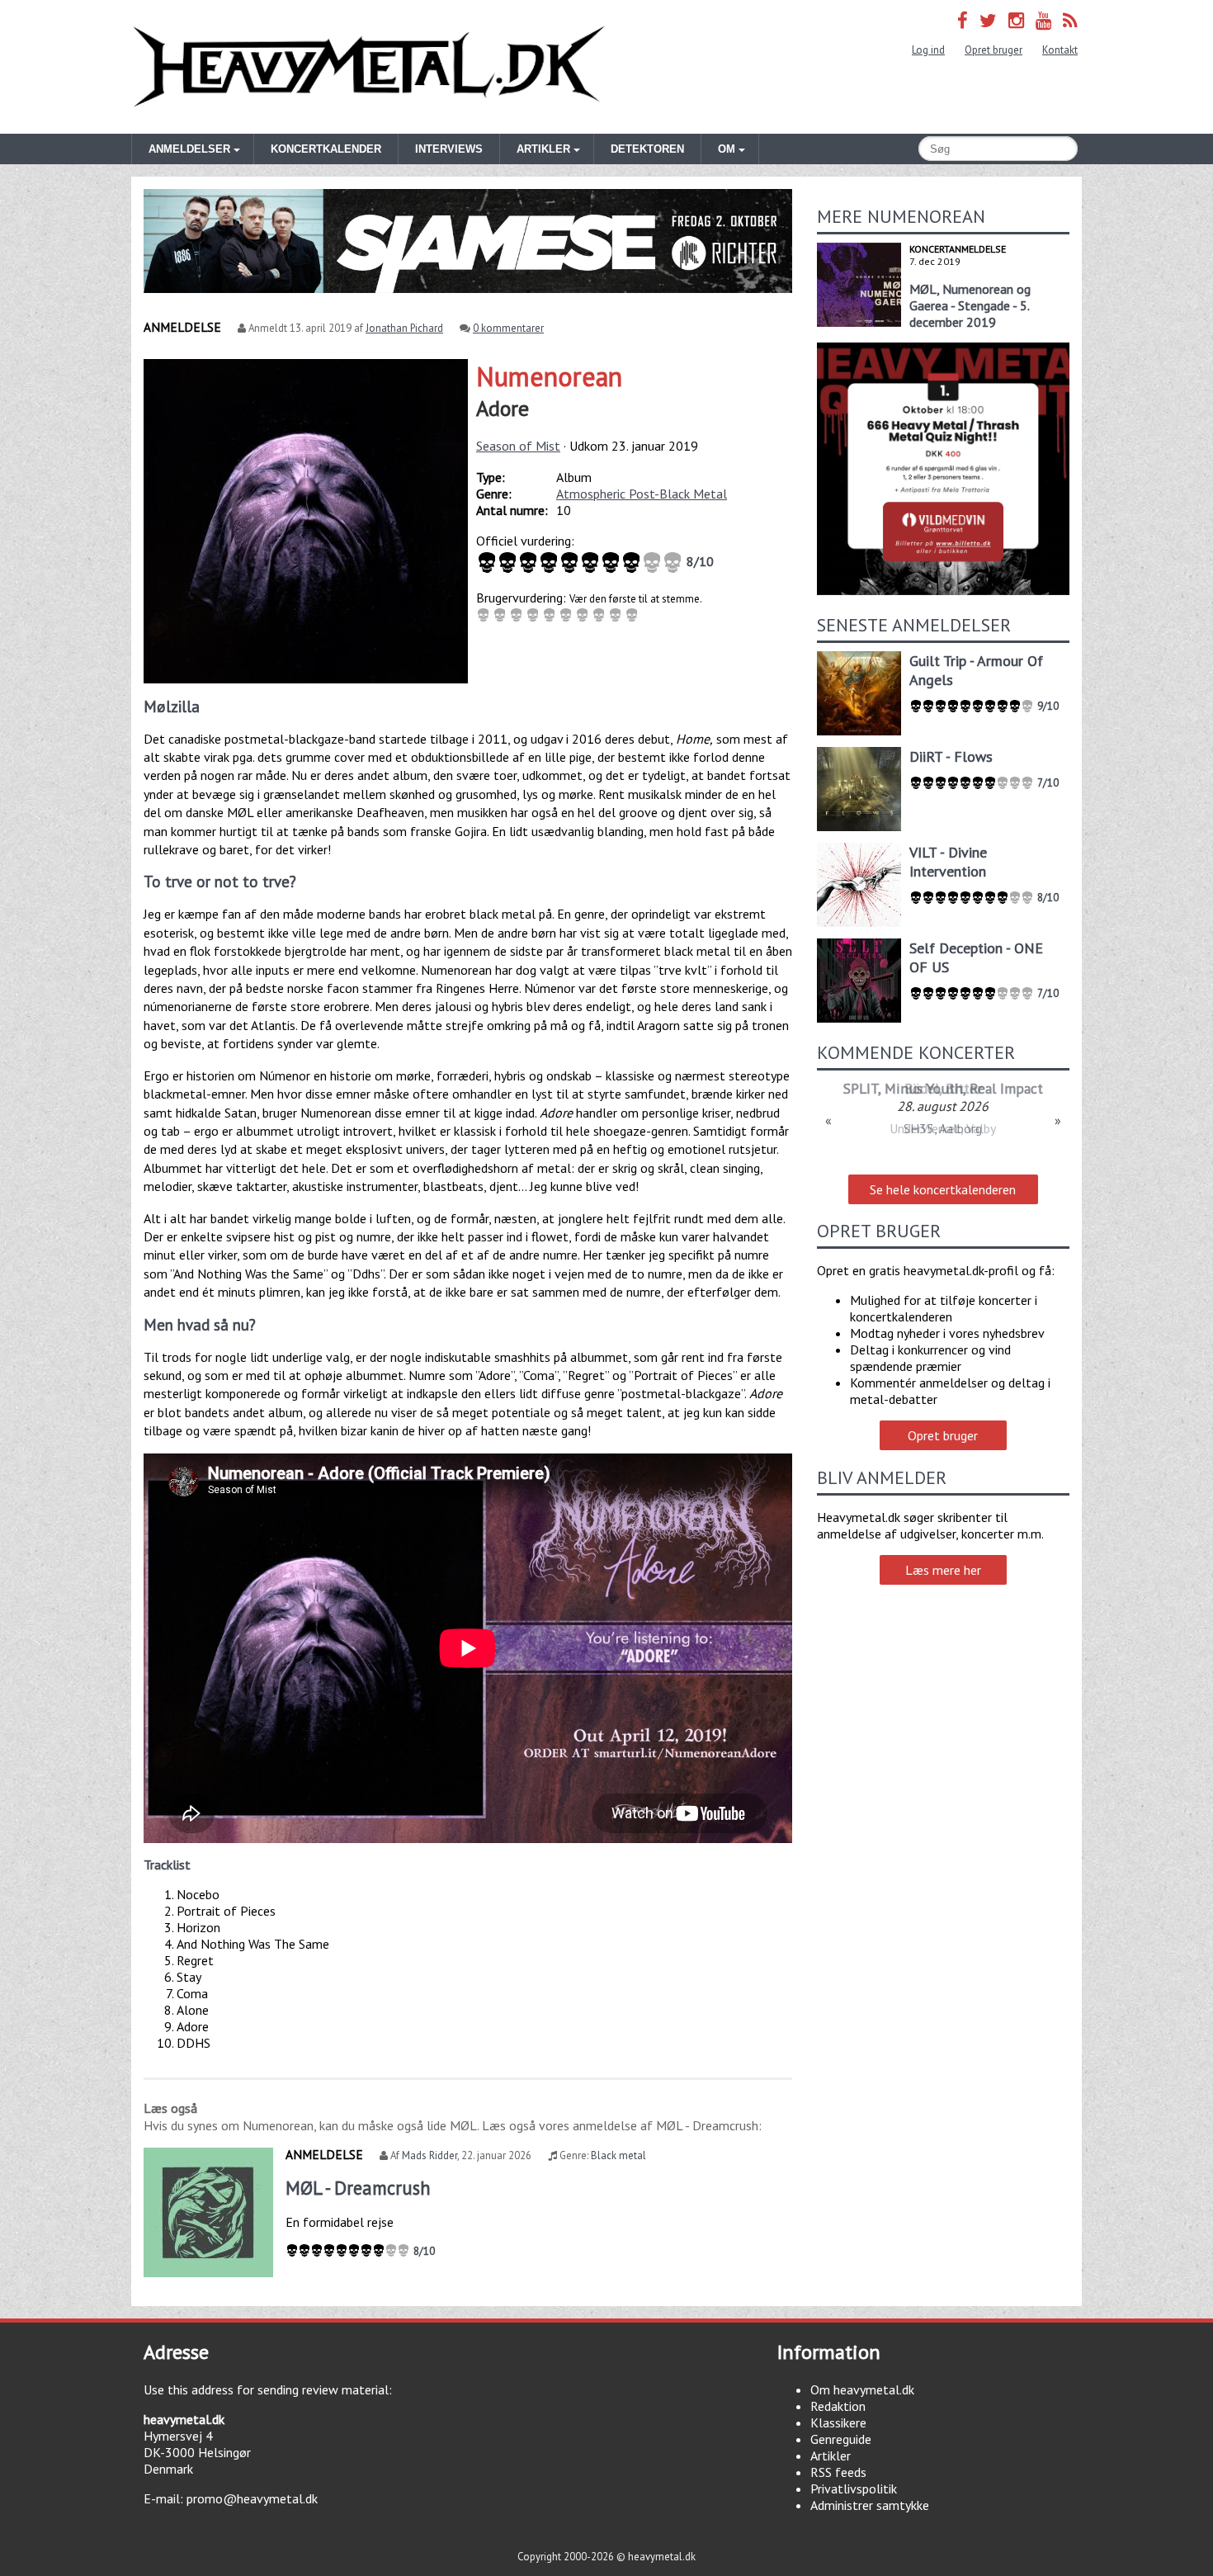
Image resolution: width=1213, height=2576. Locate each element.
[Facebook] (963, 20)
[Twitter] (988, 20)
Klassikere (838, 2422)
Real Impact (1006, 1088)
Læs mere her (943, 1570)
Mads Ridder (430, 2155)
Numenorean (549, 376)
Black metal (618, 2155)
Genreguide (841, 2439)
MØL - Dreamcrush (358, 2188)
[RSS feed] (1070, 20)
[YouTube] (1043, 20)
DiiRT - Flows (951, 756)
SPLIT (861, 1088)
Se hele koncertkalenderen (943, 1189)
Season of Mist (518, 446)
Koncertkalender (326, 149)
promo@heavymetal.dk (252, 2498)
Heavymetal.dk (369, 67)
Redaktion (838, 2406)
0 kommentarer (508, 328)
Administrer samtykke (870, 2505)
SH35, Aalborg (943, 1128)
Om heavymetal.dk (862, 2389)
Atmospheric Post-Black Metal (642, 494)
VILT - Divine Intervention (948, 862)
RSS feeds (838, 2472)
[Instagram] (1016, 20)
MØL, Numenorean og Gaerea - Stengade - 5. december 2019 (970, 305)
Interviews (449, 149)
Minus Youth (924, 1088)
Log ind (928, 50)
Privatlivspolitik (854, 2489)
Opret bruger (994, 50)
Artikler (831, 2455)
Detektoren (647, 149)
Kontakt (1060, 50)
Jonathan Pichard (404, 328)
